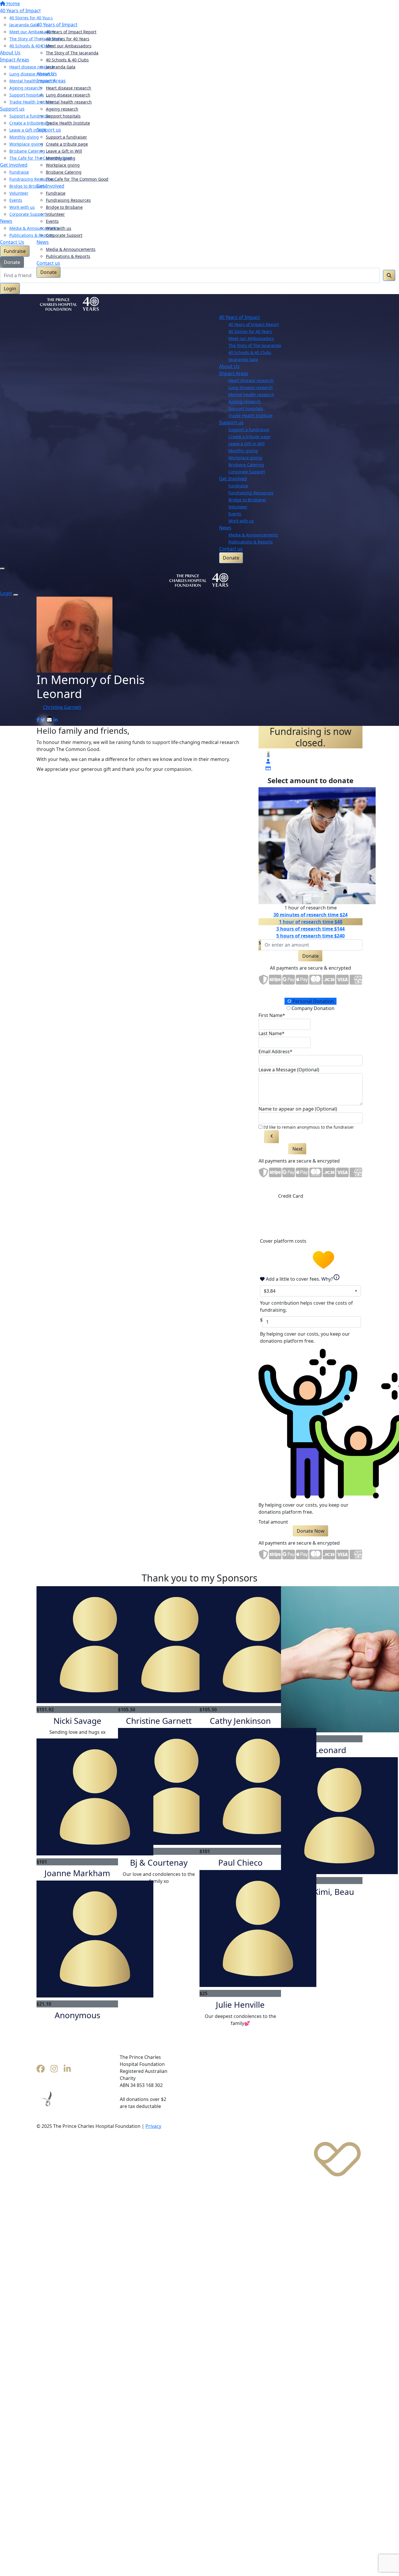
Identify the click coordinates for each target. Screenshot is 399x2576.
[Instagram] (54, 2069)
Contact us (48, 263)
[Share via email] (49, 720)
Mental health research (69, 102)
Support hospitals (63, 116)
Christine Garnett (62, 707)
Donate (48, 272)
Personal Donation (313, 1001)
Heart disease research (68, 88)
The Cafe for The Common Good (77, 179)
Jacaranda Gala (61, 67)
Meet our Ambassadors (69, 46)
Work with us (59, 228)
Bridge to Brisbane (64, 207)
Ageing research (62, 109)
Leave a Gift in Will (64, 151)
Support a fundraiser (66, 137)
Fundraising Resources (68, 200)
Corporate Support (64, 235)
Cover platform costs (284, 1241)
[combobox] (310, 1291)
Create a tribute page (67, 144)
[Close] (16, 595)
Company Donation (312, 1008)
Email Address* (275, 1052)
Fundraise (56, 193)
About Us (47, 74)
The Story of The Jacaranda (72, 53)
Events (52, 221)
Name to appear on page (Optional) (298, 1109)
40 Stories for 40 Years (68, 39)
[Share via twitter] (43, 720)
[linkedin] (67, 2069)
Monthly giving (61, 158)
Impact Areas (51, 81)
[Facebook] (41, 2069)
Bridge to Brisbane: (247, 500)
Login (10, 289)
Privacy (153, 2126)
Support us (49, 130)
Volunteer (55, 214)
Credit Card (291, 1196)
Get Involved (50, 186)
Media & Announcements (71, 249)
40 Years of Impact (57, 25)
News (43, 242)
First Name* (272, 1015)
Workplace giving (63, 165)
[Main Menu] (2, 569)
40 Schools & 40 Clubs (67, 60)
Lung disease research (68, 95)
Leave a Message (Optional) (289, 1070)
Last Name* (272, 1033)
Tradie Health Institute (68, 123)
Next (297, 1149)
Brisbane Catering (64, 172)
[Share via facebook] (38, 720)
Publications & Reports (68, 256)
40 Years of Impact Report (71, 32)
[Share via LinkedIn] (55, 720)
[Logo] (69, 11)
